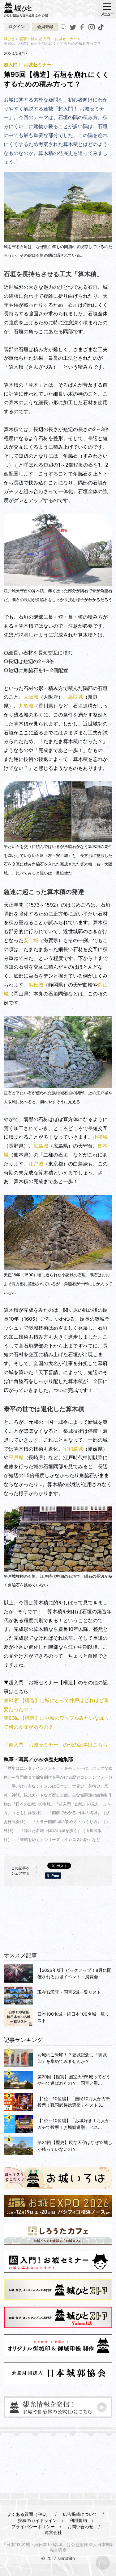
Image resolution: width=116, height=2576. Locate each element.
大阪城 (31, 697)
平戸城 (16, 1457)
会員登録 (45, 27)
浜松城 (36, 985)
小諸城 (100, 1137)
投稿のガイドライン (37, 2520)
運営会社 (53, 2532)
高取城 (75, 697)
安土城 (31, 940)
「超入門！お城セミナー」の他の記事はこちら (56, 1745)
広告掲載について (80, 2514)
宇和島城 (73, 1449)
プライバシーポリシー (33, 2526)
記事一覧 (27, 39)
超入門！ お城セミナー (58, 39)
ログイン (17, 27)
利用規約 (78, 2520)
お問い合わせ (80, 2526)
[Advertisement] (58, 1926)
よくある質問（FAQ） (29, 2514)
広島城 (41, 1146)
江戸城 (36, 1164)
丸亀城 (26, 706)
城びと (9, 39)
